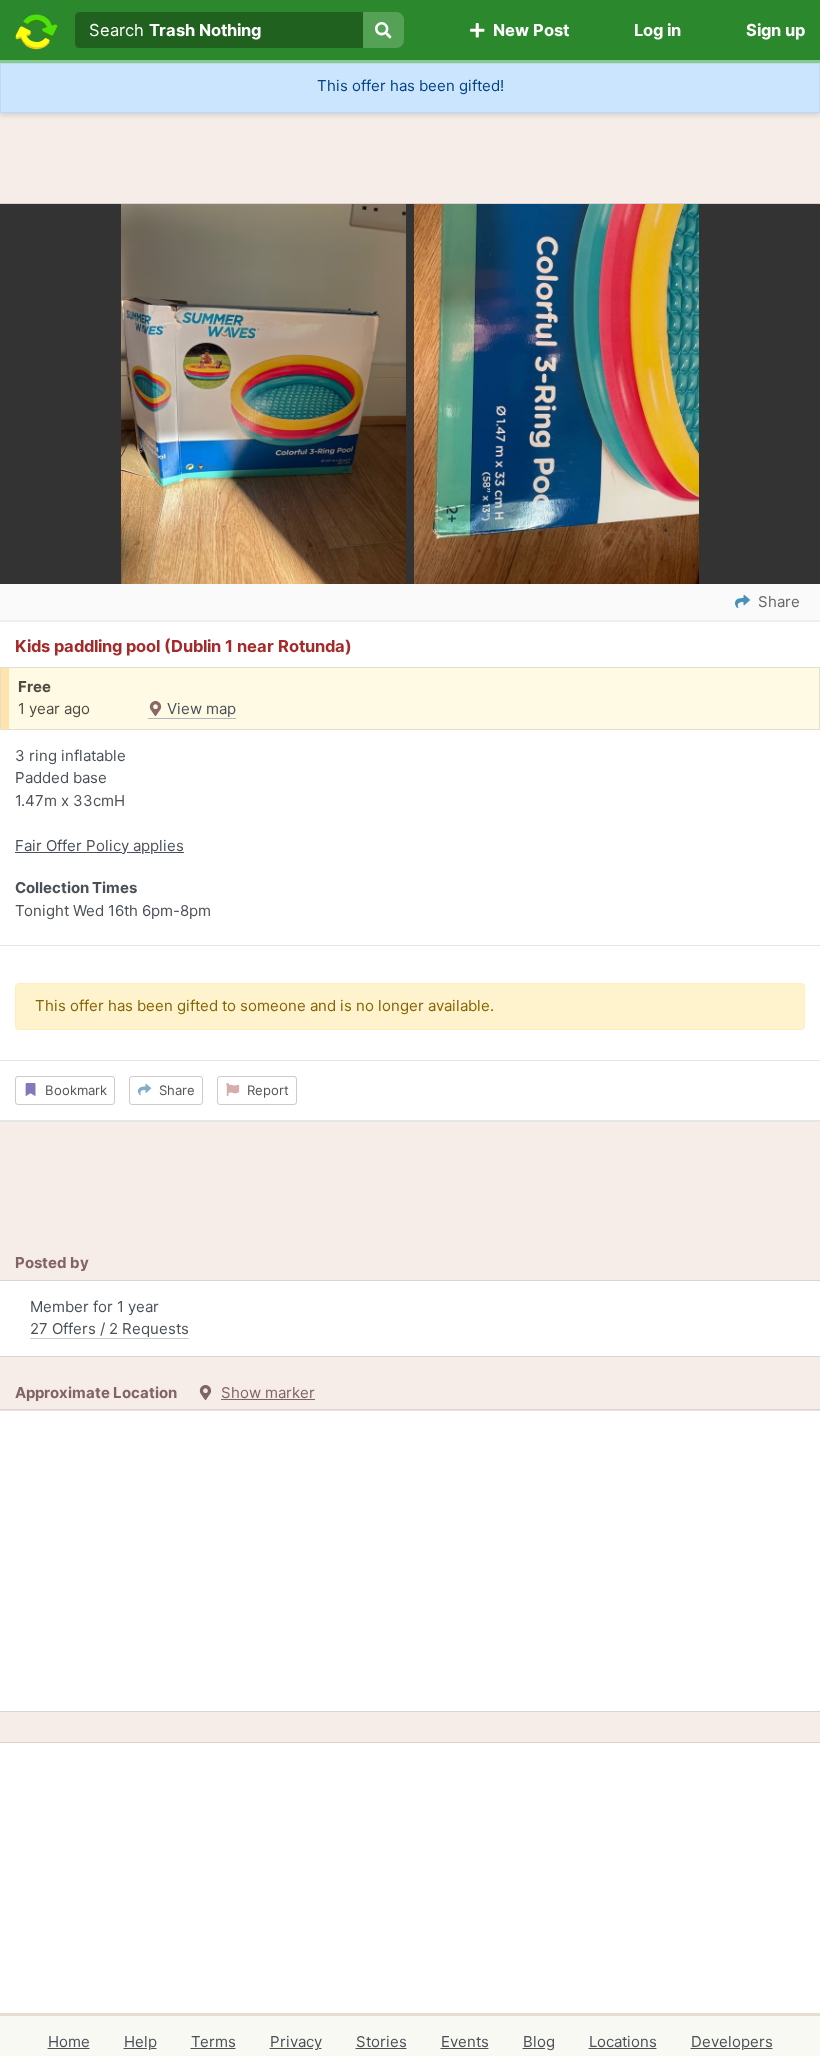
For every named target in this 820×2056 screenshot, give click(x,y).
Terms (213, 2041)
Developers (732, 2041)
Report (264, 1090)
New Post (527, 30)
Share (173, 1090)
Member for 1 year (109, 1318)
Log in (657, 30)
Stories (381, 2041)
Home (69, 2041)
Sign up (775, 30)
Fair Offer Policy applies (99, 845)
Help (140, 2041)
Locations (623, 2041)
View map (199, 708)
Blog (539, 2041)
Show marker (268, 1392)
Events (465, 2041)
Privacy (296, 2041)
